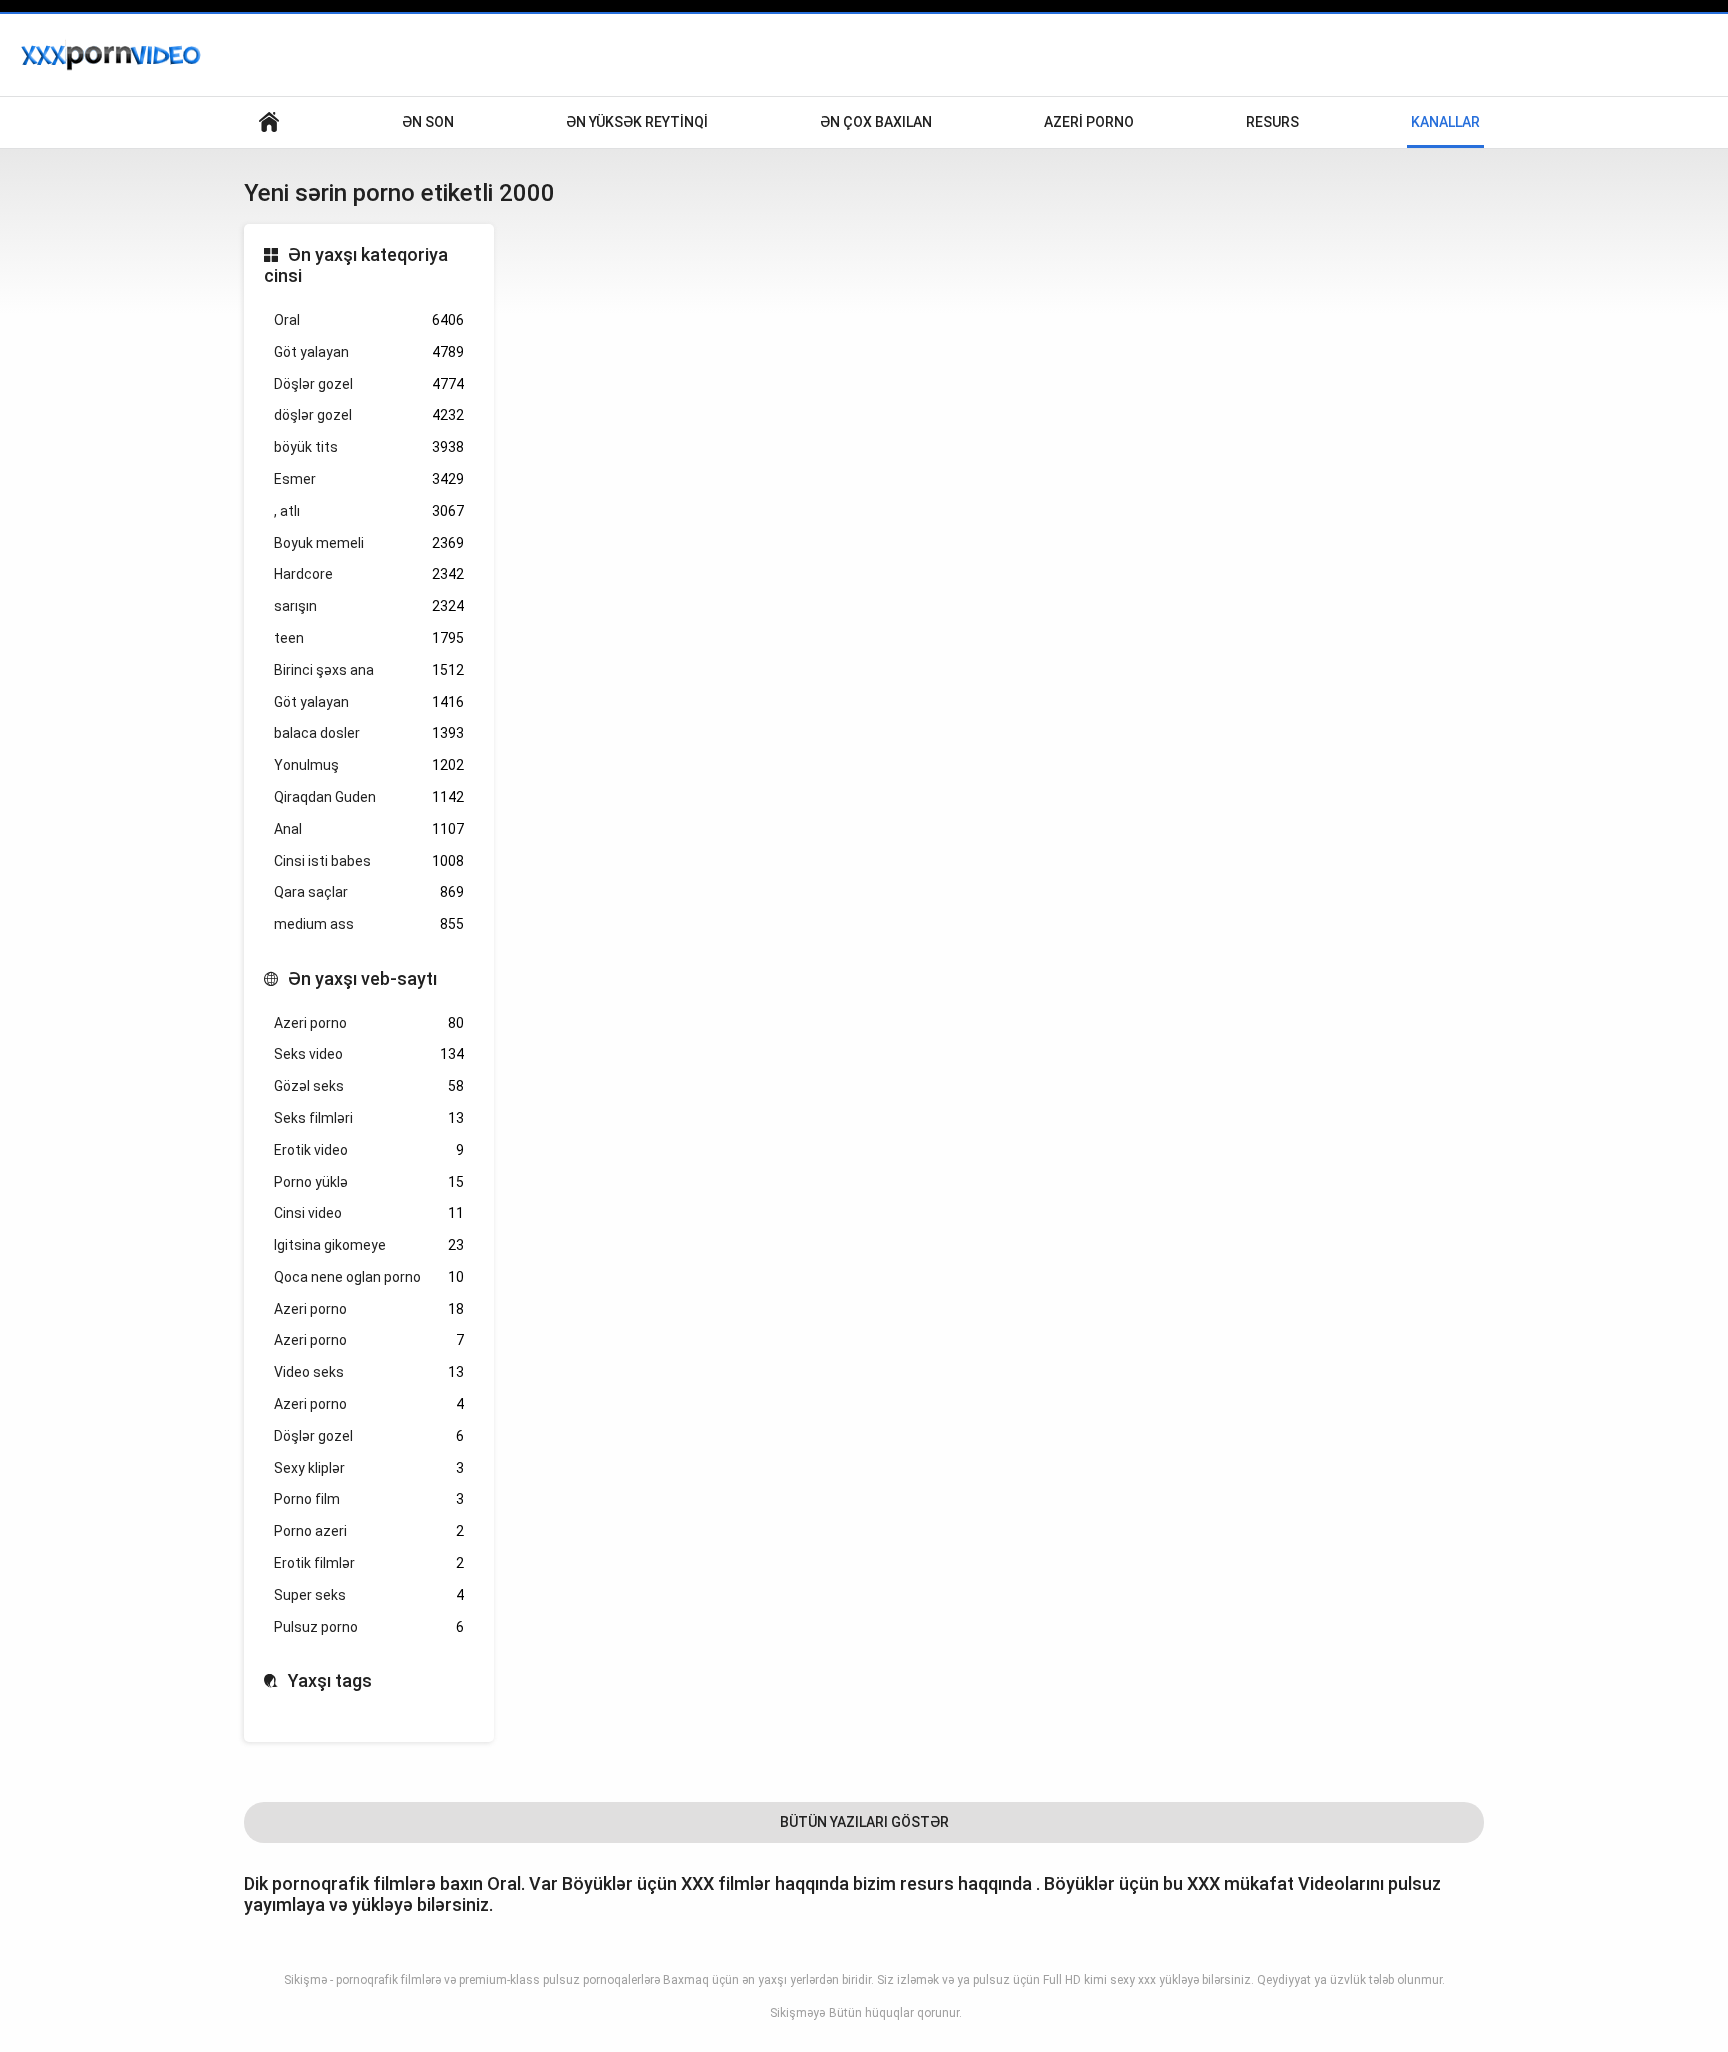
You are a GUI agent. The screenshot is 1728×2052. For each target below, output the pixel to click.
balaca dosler (369, 733)
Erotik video (369, 1150)
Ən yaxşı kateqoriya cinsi (356, 265)
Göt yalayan (369, 352)
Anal (369, 829)
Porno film (369, 1499)
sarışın (369, 606)
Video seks (369, 1372)
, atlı (369, 511)
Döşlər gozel (369, 384)
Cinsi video (369, 1213)
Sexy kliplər (369, 1468)
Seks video (369, 1054)
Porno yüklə (369, 1182)
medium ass (369, 924)
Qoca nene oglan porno (369, 1277)
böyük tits (369, 447)
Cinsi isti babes (369, 861)
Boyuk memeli (369, 543)
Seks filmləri (369, 1118)
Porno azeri (369, 1531)
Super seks (369, 1595)
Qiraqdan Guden (369, 797)
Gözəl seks (369, 1086)
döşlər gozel (369, 415)
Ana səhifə (269, 122)
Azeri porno (1089, 122)
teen (369, 638)
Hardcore (369, 574)
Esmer (369, 479)
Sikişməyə (797, 2013)
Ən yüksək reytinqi (637, 122)
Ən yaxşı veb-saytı (362, 978)
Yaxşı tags (330, 1680)
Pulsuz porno (369, 1627)
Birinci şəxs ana (369, 670)
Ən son (428, 122)
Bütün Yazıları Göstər (864, 1822)
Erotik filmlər (369, 1563)
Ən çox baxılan (876, 122)
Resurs (1272, 122)
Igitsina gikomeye (369, 1245)
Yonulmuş (369, 765)
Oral (369, 320)
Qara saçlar (369, 892)
